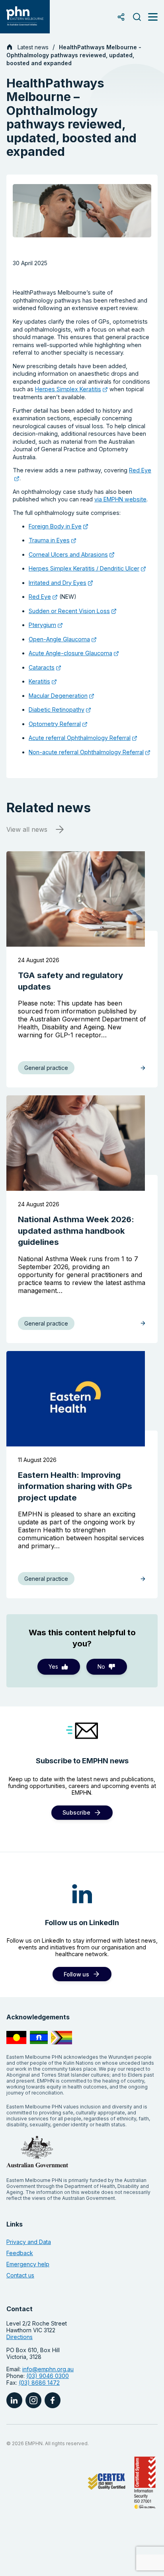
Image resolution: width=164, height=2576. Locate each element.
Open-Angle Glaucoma (59, 639)
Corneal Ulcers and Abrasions (68, 554)
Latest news (33, 47)
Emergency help (28, 2264)
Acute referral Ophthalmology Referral (80, 738)
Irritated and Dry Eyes (58, 583)
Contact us (20, 2275)
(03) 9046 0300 (48, 2376)
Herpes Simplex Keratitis (68, 389)
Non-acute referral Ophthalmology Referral (86, 752)
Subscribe (76, 1812)
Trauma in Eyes (49, 540)
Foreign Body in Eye (55, 526)
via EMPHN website (120, 499)
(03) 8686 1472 (39, 2383)
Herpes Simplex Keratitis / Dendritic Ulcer (84, 568)
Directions (20, 2337)
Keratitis (39, 681)
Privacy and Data (29, 2242)
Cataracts (42, 667)
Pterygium (42, 625)
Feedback (20, 2253)
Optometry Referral (55, 724)
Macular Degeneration (58, 696)
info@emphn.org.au (48, 2369)
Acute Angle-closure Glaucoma (70, 653)
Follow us (76, 1974)
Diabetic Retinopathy (57, 710)
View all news (27, 829)
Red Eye (40, 597)
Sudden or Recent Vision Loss (69, 611)
